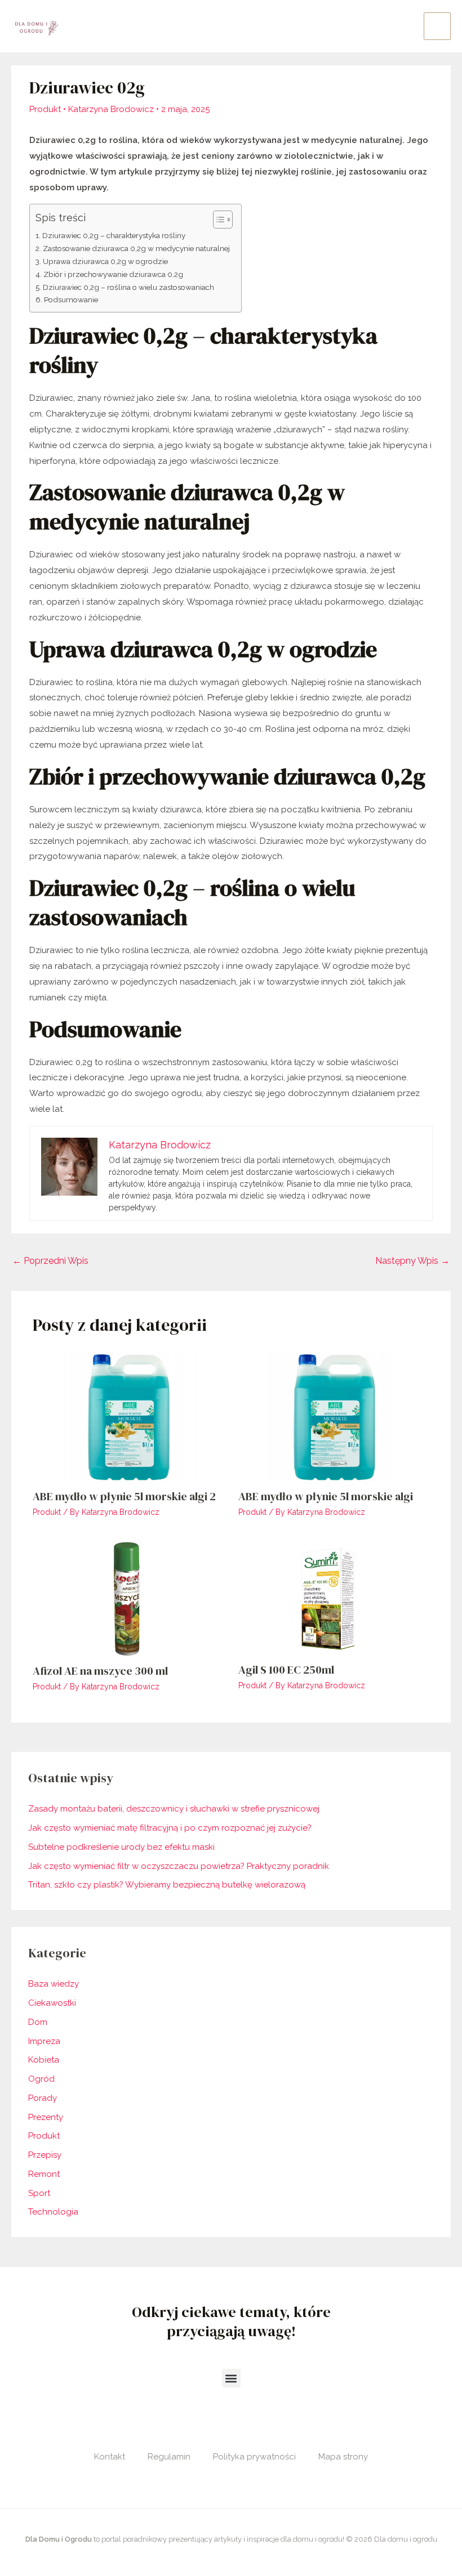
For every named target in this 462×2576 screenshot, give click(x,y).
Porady (43, 2098)
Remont (44, 2174)
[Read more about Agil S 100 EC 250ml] (334, 1598)
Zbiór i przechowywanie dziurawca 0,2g (113, 274)
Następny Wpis (412, 1261)
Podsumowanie (71, 299)
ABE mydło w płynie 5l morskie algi (326, 1496)
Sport (39, 2193)
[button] (231, 2378)
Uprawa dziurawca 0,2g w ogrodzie (105, 261)
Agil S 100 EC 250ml (286, 1670)
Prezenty (46, 2117)
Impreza (44, 2041)
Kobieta (44, 2060)
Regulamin (169, 2457)
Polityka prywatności (254, 2457)
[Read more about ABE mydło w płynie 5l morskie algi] (334, 1416)
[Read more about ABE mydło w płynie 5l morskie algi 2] (128, 1416)
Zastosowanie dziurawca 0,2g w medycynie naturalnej (136, 248)
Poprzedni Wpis (50, 1261)
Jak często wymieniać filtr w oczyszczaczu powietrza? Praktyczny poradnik (179, 1866)
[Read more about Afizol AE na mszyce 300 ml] (128, 1598)
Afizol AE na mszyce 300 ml (100, 1671)
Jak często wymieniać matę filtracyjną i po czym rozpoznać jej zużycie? (170, 1828)
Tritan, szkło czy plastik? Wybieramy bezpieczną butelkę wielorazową (167, 1885)
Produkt (45, 109)
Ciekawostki (52, 2003)
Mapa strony (343, 2457)
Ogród (41, 2079)
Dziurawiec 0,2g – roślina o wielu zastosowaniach (128, 287)
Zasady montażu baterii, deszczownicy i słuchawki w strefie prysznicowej (174, 1809)
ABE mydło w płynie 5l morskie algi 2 (124, 1496)
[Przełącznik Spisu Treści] (217, 220)
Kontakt (110, 2457)
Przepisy (45, 2155)
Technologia (53, 2212)
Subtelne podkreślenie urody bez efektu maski (121, 1847)
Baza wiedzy (54, 1984)
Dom (38, 2022)
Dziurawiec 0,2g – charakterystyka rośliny (114, 235)
